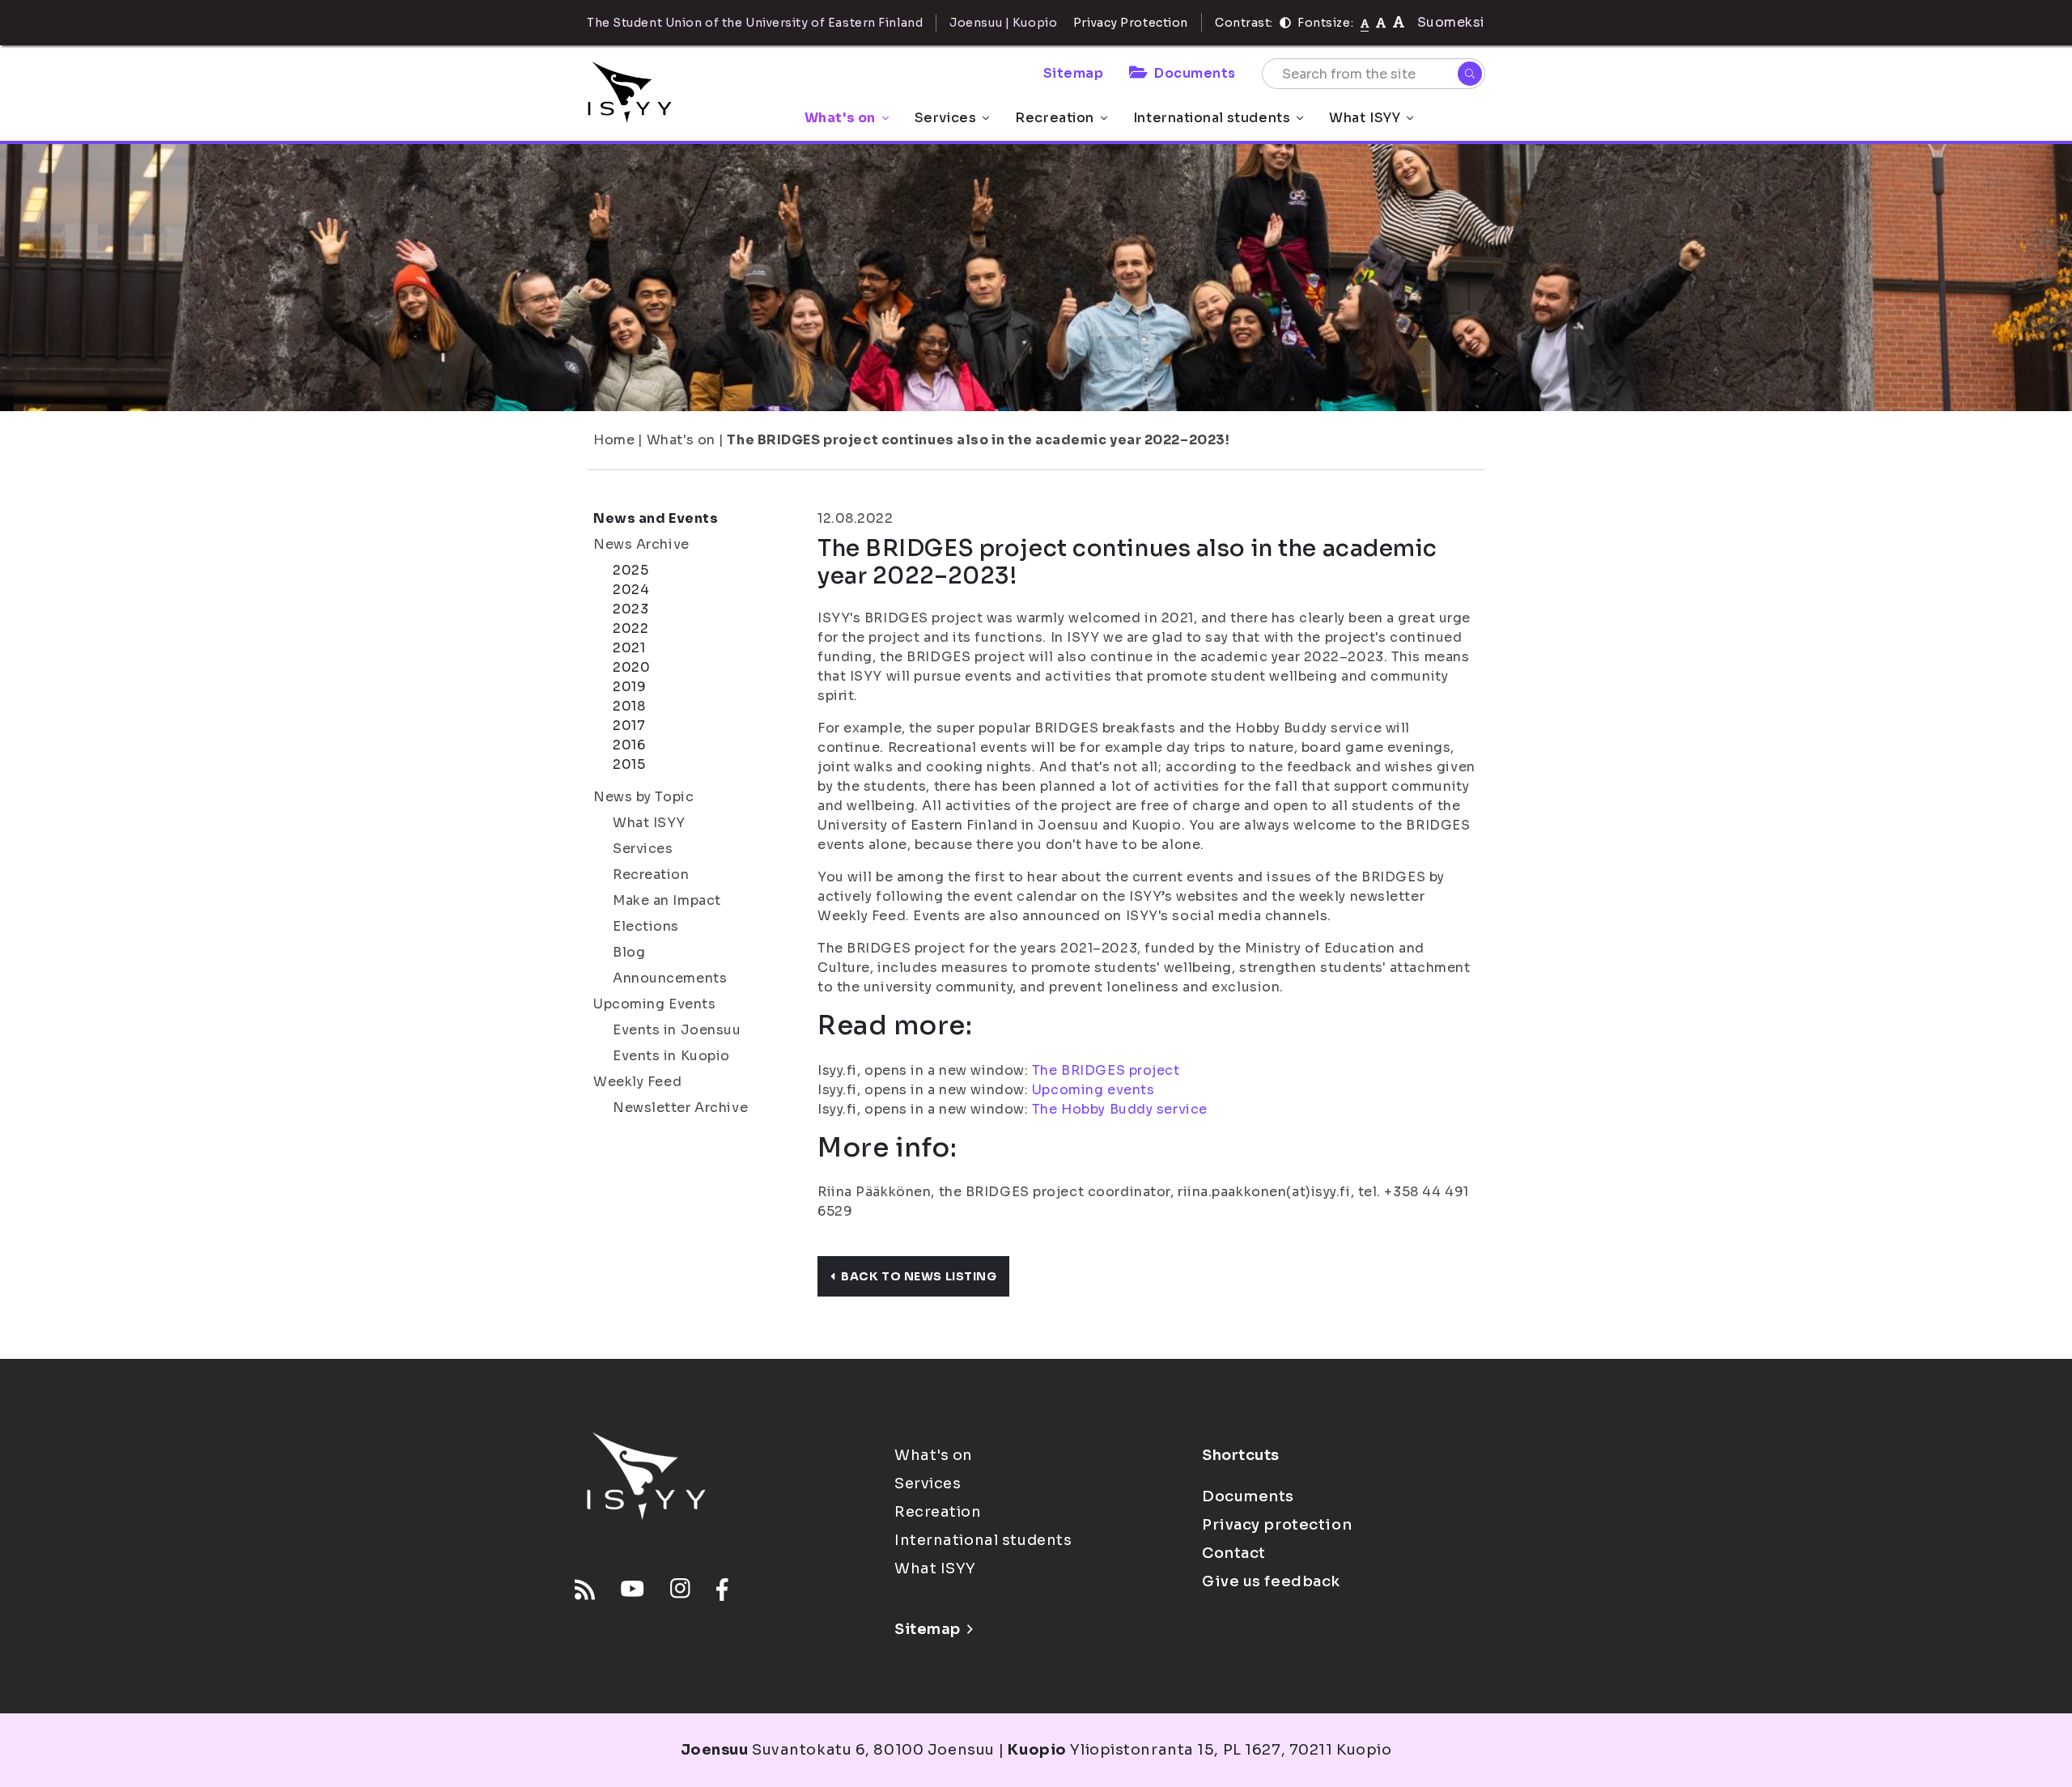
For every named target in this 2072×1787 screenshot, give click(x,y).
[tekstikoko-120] (1399, 22)
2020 (631, 667)
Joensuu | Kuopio (1003, 23)
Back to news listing (919, 1276)
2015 (629, 764)
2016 (629, 745)
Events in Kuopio (671, 1056)
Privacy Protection (1131, 23)
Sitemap (1074, 73)
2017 (629, 726)
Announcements (670, 978)
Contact (1234, 1553)
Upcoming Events (654, 1004)
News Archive (641, 544)
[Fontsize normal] (1365, 23)
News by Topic (643, 797)
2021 (629, 648)
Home (614, 440)
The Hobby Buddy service (1120, 1109)
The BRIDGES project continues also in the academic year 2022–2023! (978, 440)
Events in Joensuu (677, 1030)
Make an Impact (667, 900)
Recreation (1055, 118)
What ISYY (1365, 118)
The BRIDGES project (1106, 1070)
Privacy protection (1277, 1525)
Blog (629, 952)
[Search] (1470, 74)
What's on (840, 118)
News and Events (656, 518)
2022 (631, 628)
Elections (646, 926)
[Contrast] (1285, 23)
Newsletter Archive (680, 1108)
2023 (631, 609)
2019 (629, 687)
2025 (631, 570)
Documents (1195, 73)
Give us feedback (1271, 1581)
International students (1212, 118)
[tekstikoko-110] (1381, 22)
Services (945, 118)
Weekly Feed (637, 1082)
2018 (629, 706)
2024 (631, 590)
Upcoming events (1093, 1090)
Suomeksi (1451, 22)
